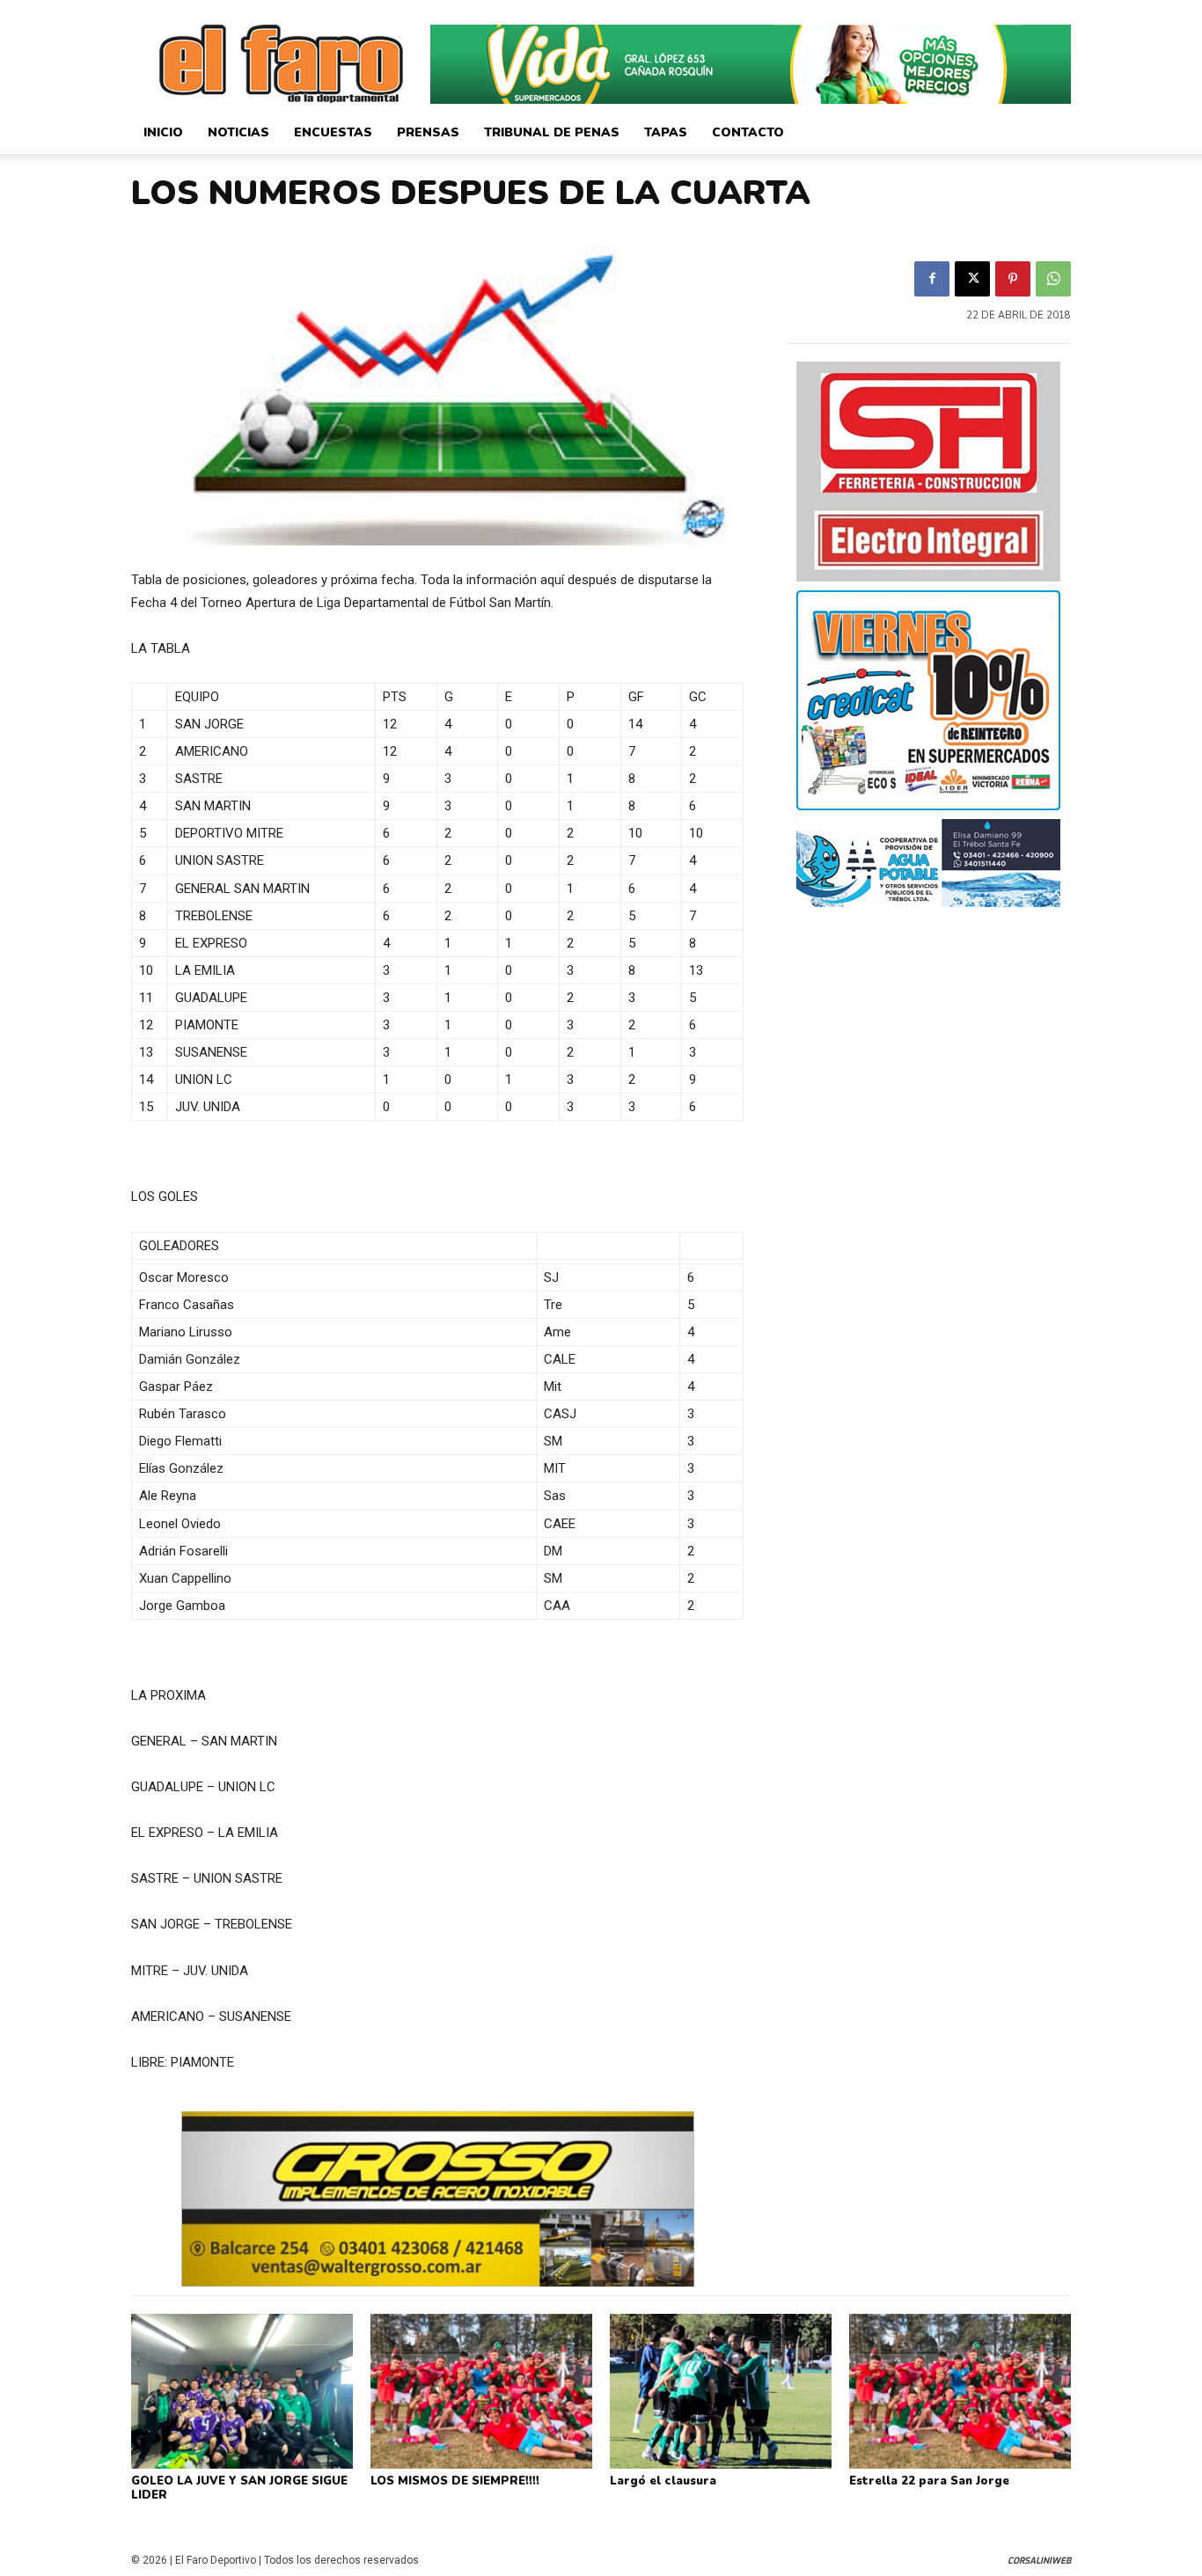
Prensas (428, 132)
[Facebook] (932, 279)
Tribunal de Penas (552, 132)
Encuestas (333, 132)
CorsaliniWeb (1039, 2561)
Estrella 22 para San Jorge (929, 2481)
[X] (972, 279)
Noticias (238, 132)
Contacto (748, 132)
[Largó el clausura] (721, 2391)
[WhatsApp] (1053, 279)
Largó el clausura (663, 2481)
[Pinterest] (1013, 279)
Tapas (666, 132)
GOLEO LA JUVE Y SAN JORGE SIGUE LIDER (239, 2488)
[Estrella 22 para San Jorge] (960, 2391)
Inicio (163, 132)
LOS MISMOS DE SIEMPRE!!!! (455, 2481)
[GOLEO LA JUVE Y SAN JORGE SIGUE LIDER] (242, 2391)
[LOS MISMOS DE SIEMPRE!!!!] (481, 2391)
